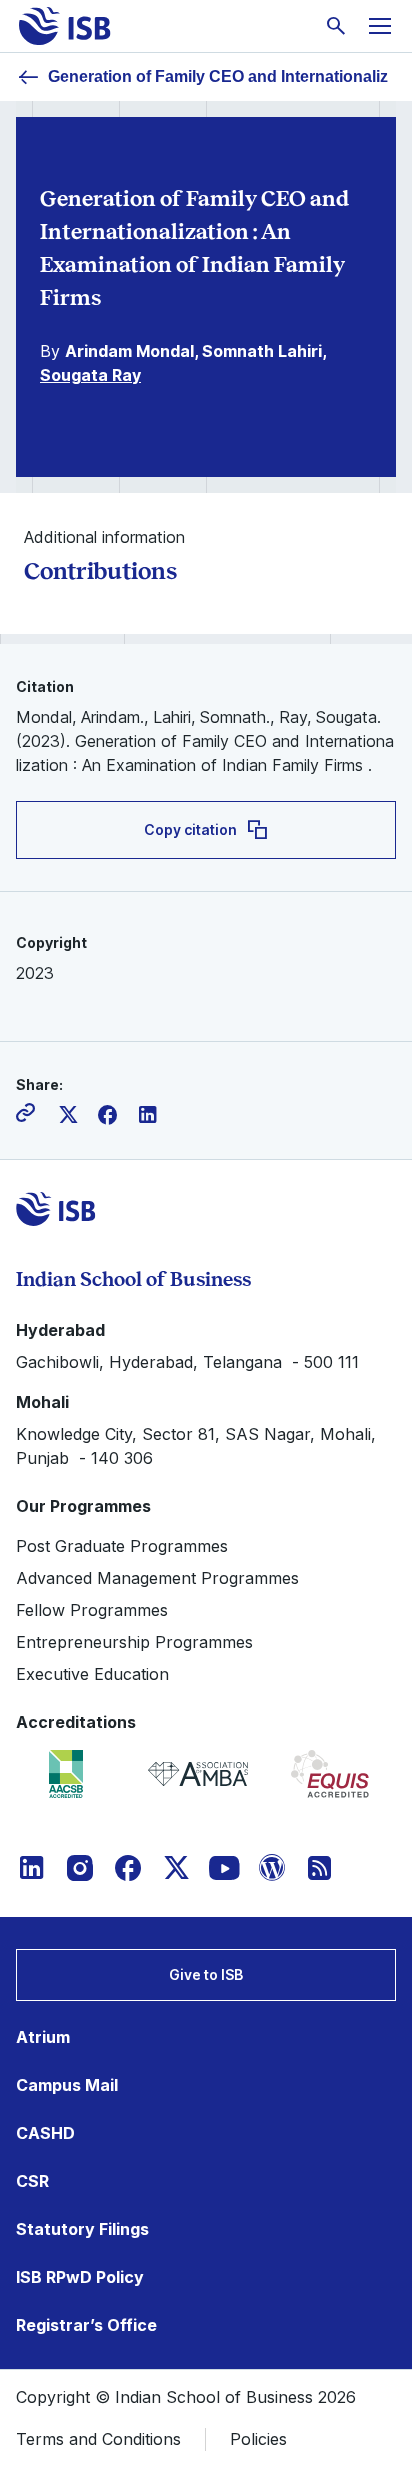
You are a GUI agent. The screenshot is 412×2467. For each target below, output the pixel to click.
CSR (32, 2181)
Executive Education (92, 1674)
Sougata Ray (90, 375)
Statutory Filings (82, 2229)
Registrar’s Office (86, 2325)
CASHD (45, 2133)
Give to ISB (206, 1974)
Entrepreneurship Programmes (134, 1642)
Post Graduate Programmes (122, 1546)
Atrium (43, 2037)
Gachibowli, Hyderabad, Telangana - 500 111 (187, 1362)
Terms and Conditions (98, 2439)
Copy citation (190, 829)
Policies (258, 2439)
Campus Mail (67, 2085)
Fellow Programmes (92, 1610)
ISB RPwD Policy (80, 2277)
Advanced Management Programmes (157, 1578)
